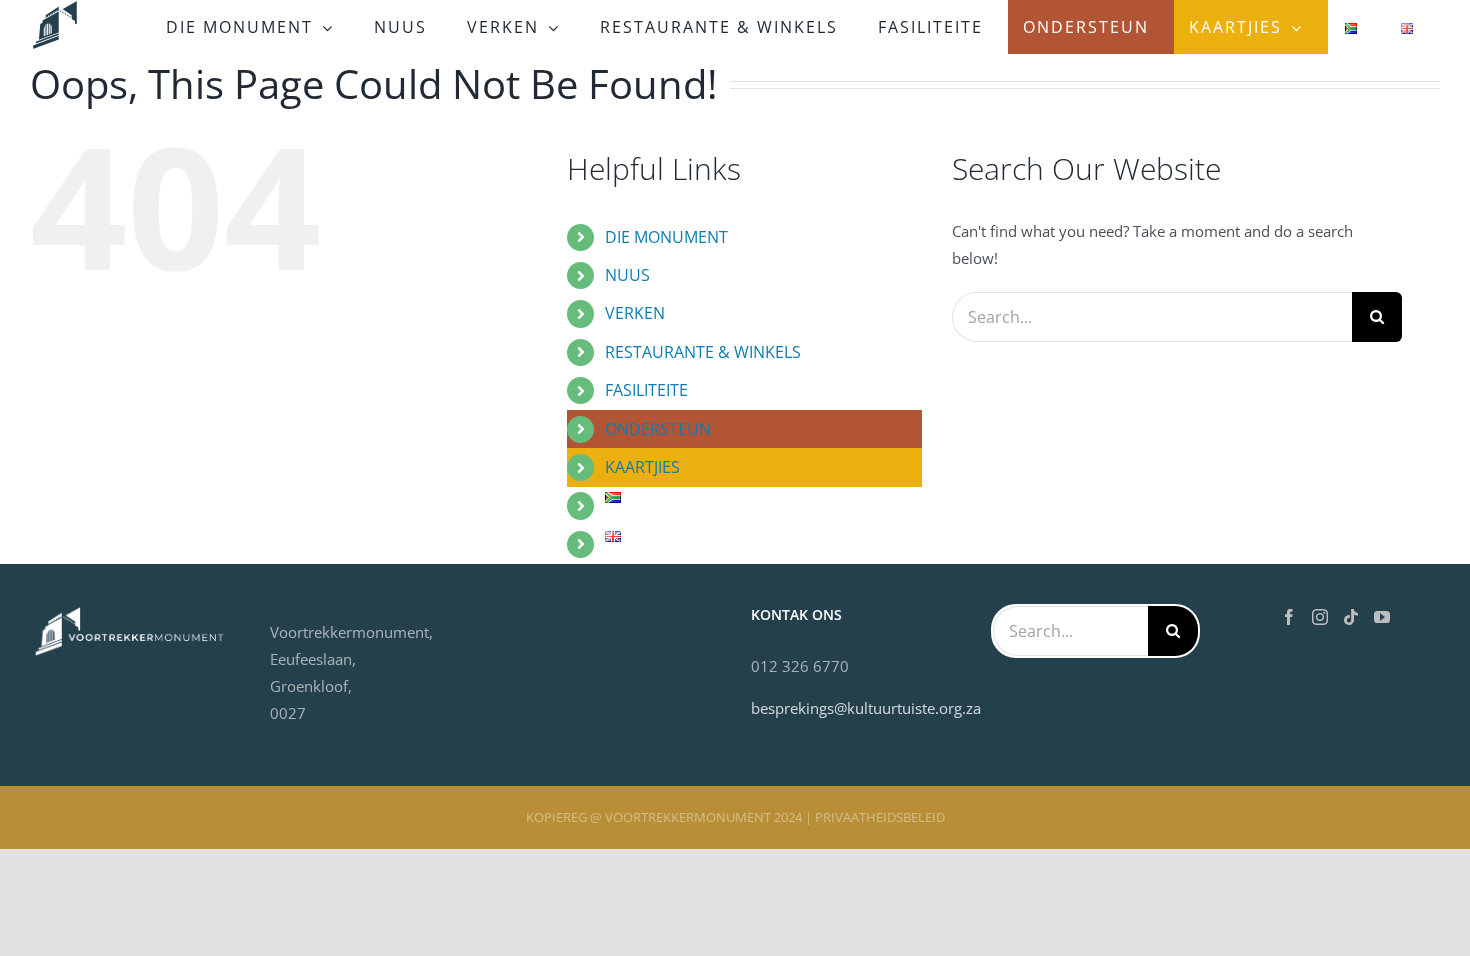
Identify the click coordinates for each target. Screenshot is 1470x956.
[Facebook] (1289, 617)
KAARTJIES (642, 467)
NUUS (627, 275)
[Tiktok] (1351, 617)
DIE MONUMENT (666, 237)
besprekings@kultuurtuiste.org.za (866, 708)
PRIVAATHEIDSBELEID (880, 817)
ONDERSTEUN (658, 429)
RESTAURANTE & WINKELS (703, 352)
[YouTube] (1382, 617)
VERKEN (635, 313)
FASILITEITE (646, 390)
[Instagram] (1320, 617)
